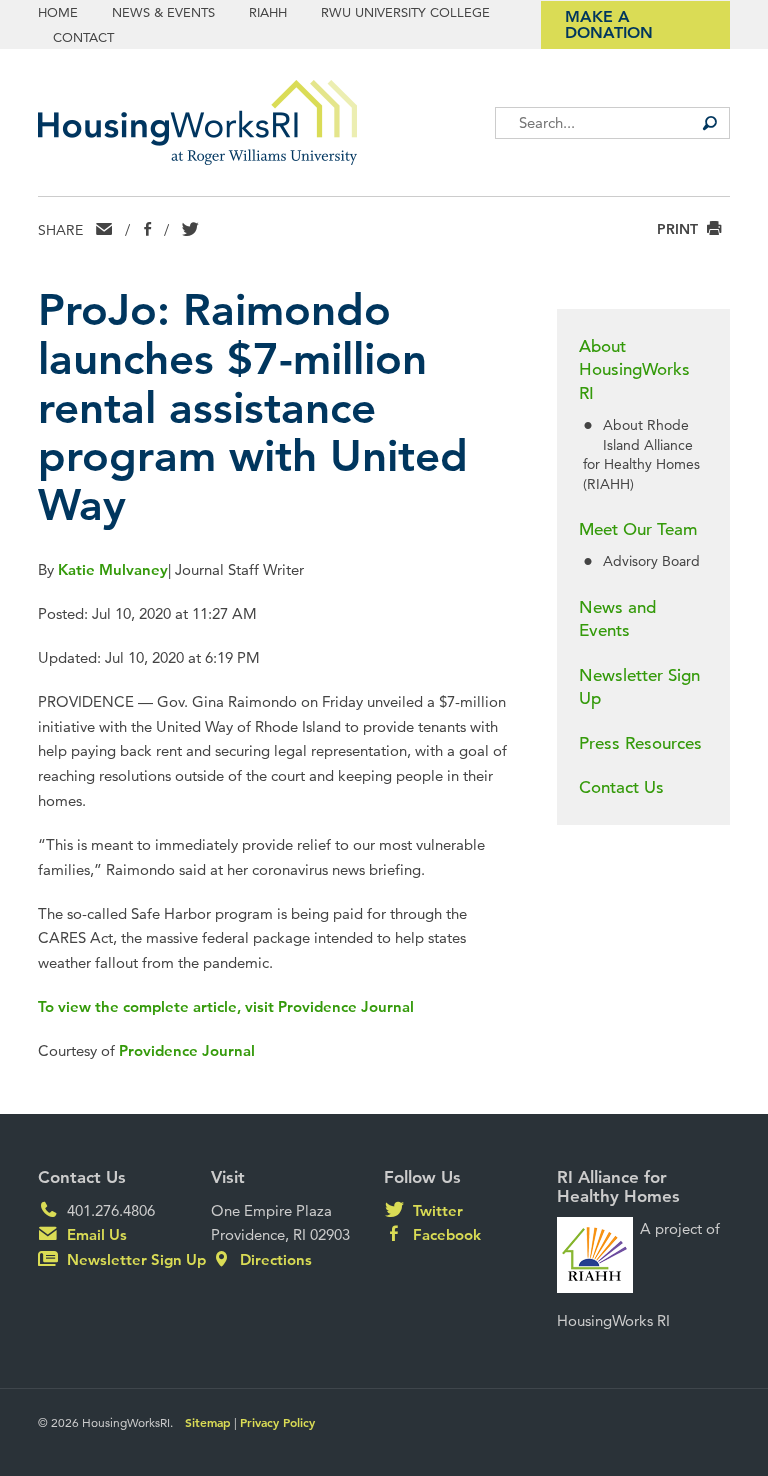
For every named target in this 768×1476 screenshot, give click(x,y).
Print (679, 229)
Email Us (95, 1234)
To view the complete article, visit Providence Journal (226, 1006)
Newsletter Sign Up (639, 687)
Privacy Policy (277, 1422)
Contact (83, 37)
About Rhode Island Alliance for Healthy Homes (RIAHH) (641, 454)
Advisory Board (651, 561)
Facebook (445, 1234)
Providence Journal (187, 1050)
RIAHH (268, 12)
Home (58, 12)
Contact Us (621, 787)
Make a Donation (609, 24)
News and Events (617, 619)
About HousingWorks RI (634, 370)
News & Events (163, 12)
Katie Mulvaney (113, 569)
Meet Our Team (638, 529)
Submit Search (710, 123)
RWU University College (405, 12)
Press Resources (640, 743)
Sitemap (208, 1422)
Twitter (436, 1210)
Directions (274, 1259)
